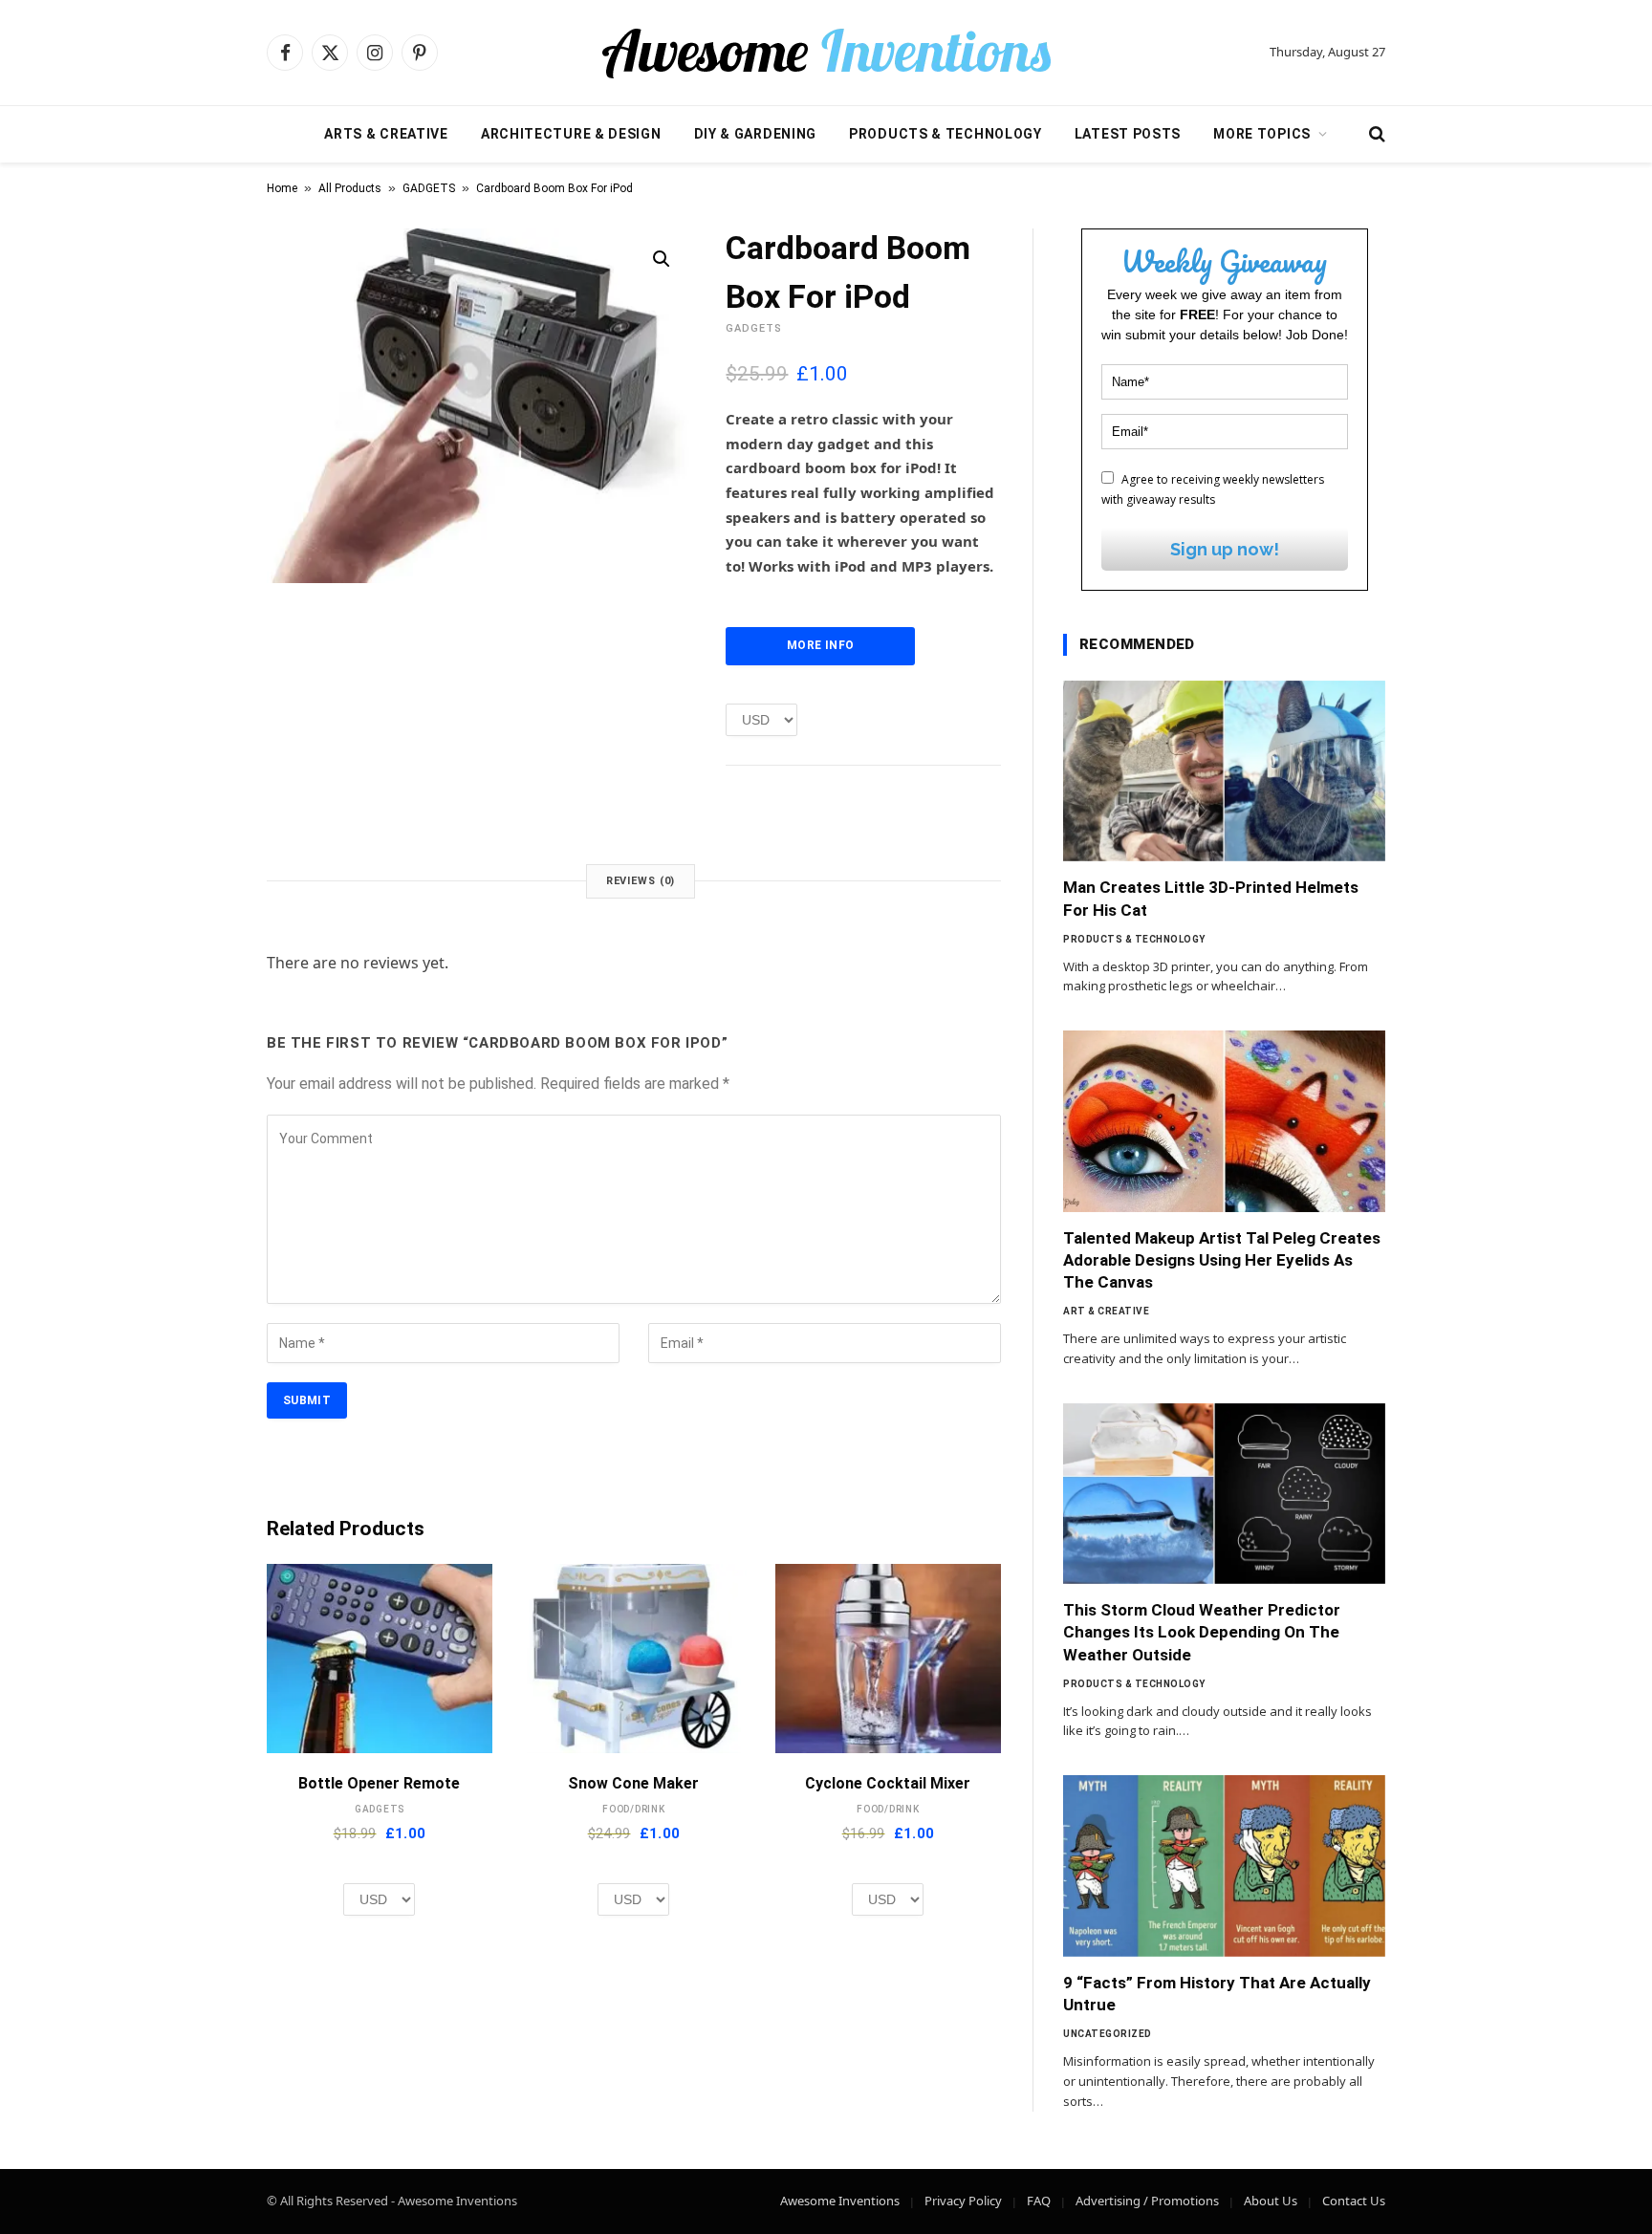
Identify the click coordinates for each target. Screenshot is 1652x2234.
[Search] (1375, 134)
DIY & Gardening (756, 134)
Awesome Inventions (840, 2201)
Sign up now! (1225, 549)
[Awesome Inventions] (826, 53)
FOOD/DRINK (634, 1809)
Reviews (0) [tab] (641, 881)
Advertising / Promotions (1147, 2201)
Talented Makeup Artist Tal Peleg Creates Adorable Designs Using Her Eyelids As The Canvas (1222, 1260)
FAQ (1039, 2201)
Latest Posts (1128, 134)
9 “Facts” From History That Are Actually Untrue (1217, 1994)
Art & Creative (1106, 1311)
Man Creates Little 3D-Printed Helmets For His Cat (1211, 898)
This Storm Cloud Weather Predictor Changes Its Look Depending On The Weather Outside (1202, 1632)
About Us (1271, 2201)
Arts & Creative (386, 134)
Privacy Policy (963, 2201)
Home (282, 188)
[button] (662, 259)
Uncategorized (1108, 2034)
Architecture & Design (571, 134)
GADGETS (429, 188)
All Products (350, 188)
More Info (820, 645)
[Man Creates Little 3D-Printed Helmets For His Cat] (1224, 771)
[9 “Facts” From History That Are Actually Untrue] (1224, 1866)
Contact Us (1354, 2201)
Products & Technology (946, 134)
